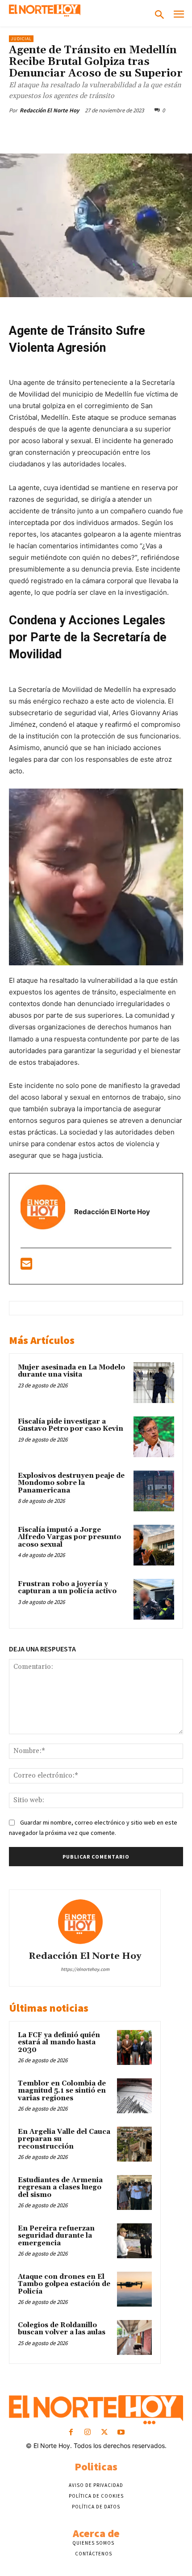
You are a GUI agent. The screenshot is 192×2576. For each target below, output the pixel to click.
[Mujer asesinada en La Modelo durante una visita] (154, 1383)
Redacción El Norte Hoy (49, 110)
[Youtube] (121, 2433)
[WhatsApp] (108, 131)
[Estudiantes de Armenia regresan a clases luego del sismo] (134, 2192)
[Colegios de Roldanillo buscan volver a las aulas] (134, 2337)
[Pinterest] (87, 131)
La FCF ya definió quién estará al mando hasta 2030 (59, 2043)
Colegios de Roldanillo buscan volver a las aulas (62, 2329)
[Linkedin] (128, 131)
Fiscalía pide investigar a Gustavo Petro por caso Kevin (71, 1425)
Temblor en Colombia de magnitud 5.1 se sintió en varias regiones (62, 2091)
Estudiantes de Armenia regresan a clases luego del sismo (60, 2188)
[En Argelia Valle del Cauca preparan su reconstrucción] (134, 2144)
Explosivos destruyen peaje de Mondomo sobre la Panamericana (71, 1483)
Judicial (21, 39)
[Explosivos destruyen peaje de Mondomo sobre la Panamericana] (154, 1491)
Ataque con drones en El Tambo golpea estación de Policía (64, 2284)
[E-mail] (26, 1266)
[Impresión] (169, 131)
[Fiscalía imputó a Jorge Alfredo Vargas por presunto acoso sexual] (154, 1545)
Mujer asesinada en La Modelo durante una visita (71, 1371)
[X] (67, 131)
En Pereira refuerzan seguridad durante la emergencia (56, 2236)
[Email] (149, 131)
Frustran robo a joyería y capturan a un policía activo (67, 1588)
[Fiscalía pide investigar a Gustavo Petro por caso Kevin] (154, 1437)
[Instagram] (88, 2433)
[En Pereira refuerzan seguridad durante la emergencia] (134, 2241)
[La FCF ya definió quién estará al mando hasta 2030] (134, 2047)
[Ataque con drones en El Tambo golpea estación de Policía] (134, 2289)
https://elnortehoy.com (85, 1969)
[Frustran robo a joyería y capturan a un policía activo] (154, 1599)
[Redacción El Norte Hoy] (85, 1922)
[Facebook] (46, 131)
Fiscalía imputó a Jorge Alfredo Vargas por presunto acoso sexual (69, 1537)
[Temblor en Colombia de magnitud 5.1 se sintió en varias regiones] (134, 2096)
